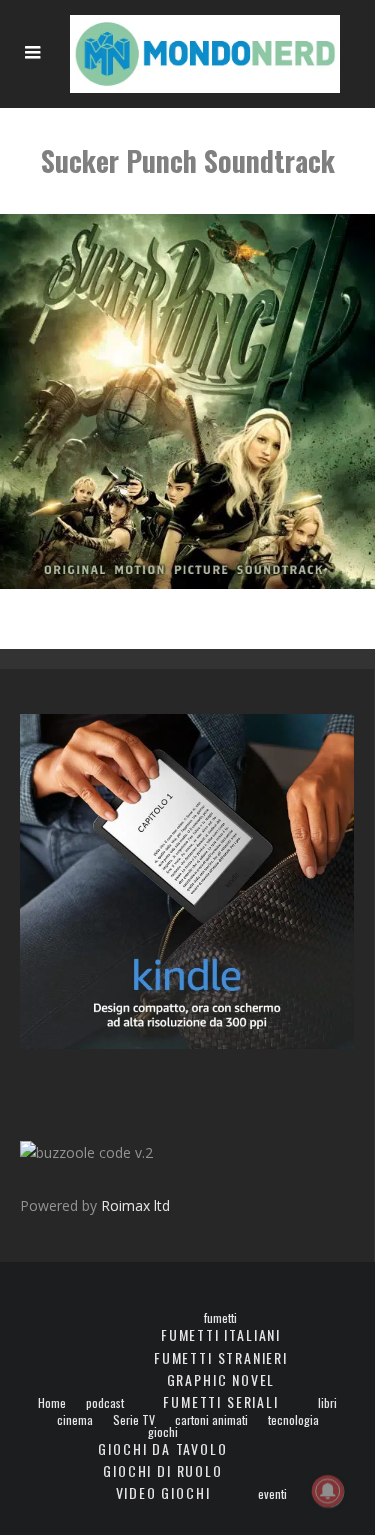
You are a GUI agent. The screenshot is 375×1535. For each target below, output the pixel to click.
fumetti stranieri (221, 1357)
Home (52, 1403)
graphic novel (221, 1379)
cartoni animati (211, 1420)
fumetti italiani (221, 1334)
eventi (272, 1494)
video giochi (163, 1492)
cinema (75, 1420)
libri (327, 1403)
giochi (163, 1432)
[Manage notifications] (328, 1491)
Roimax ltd (135, 1205)
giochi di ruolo (162, 1470)
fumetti (220, 1318)
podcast (105, 1403)
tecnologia (293, 1420)
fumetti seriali (220, 1401)
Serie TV (134, 1420)
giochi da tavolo (162, 1448)
